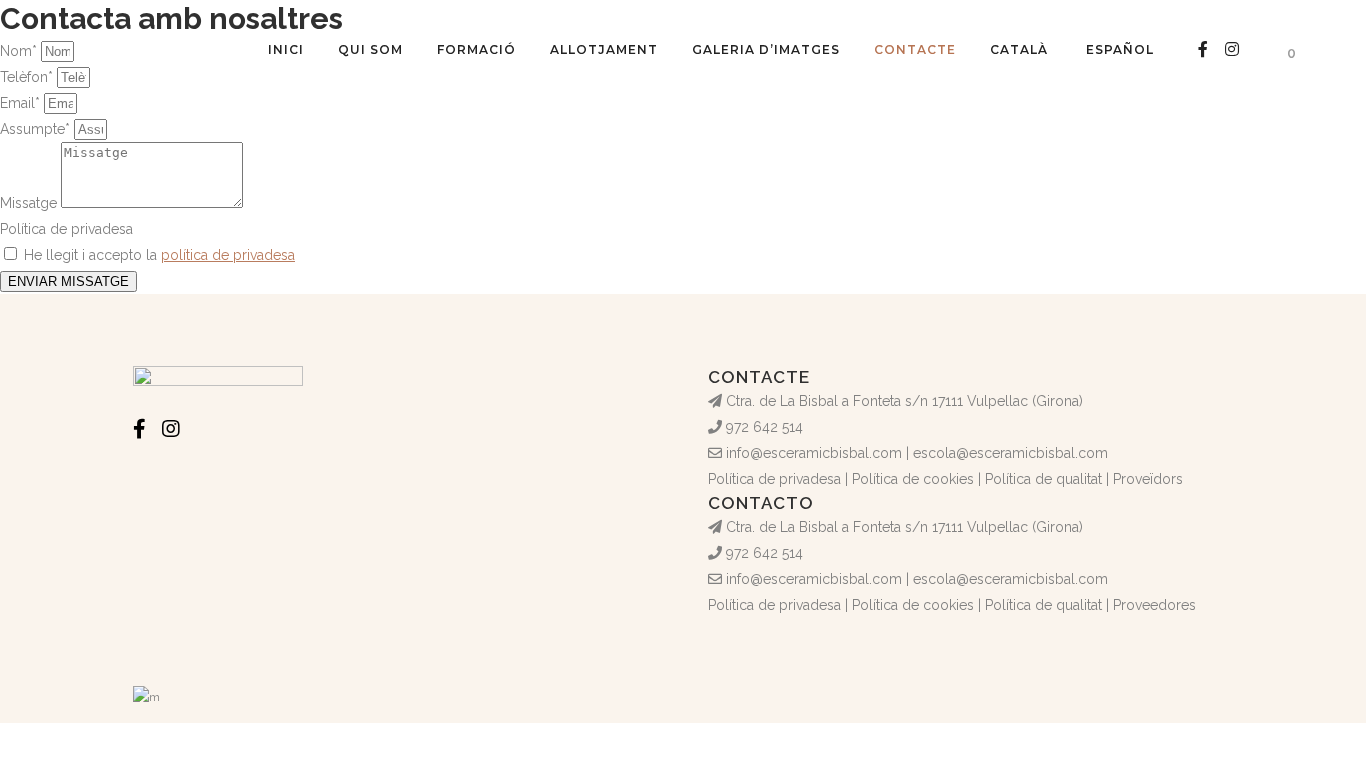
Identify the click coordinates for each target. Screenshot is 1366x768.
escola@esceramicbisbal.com (1010, 453)
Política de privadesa (66, 229)
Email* (22, 103)
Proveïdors (1148, 479)
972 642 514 (764, 427)
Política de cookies (913, 479)
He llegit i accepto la (159, 255)
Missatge (30, 203)
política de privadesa (228, 255)
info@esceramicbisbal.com (814, 453)
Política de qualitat (1043, 479)
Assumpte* (37, 129)
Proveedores (1154, 605)
